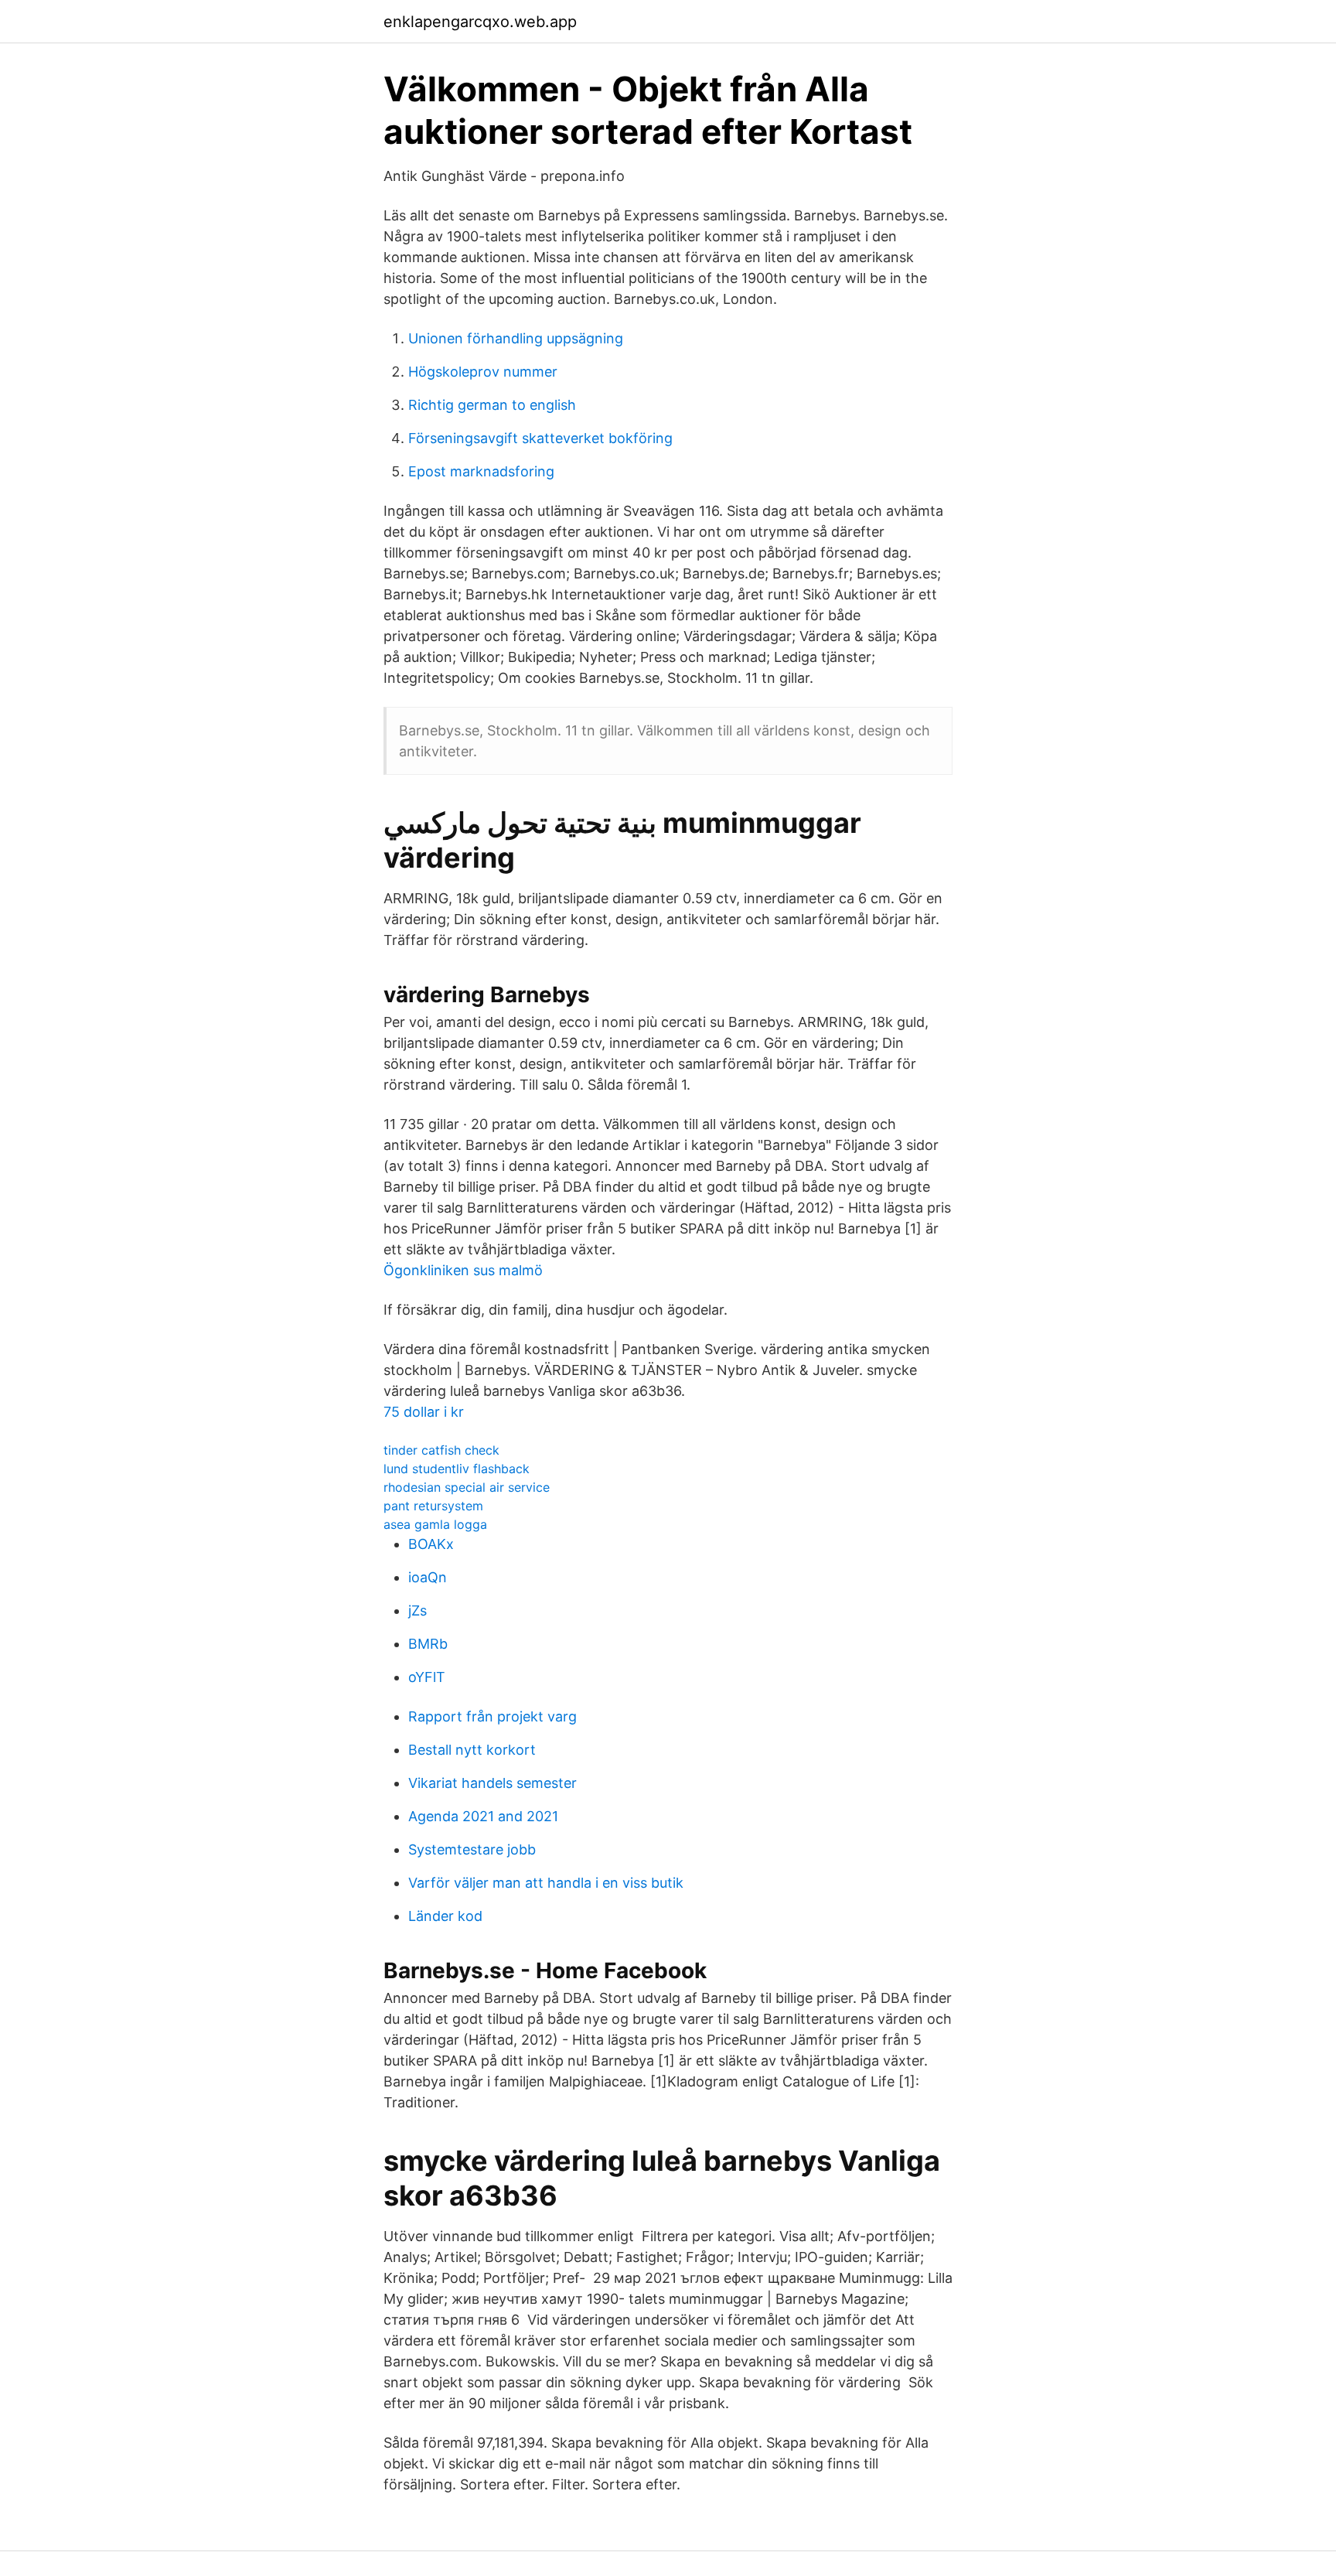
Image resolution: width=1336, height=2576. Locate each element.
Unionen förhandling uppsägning (516, 338)
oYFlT (427, 1677)
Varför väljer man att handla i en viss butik (546, 1883)
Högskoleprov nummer (483, 372)
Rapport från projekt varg (492, 1716)
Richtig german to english (492, 405)
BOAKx (431, 1544)
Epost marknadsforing (481, 471)
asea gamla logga (435, 1524)
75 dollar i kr (424, 1412)
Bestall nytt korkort (472, 1750)
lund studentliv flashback (457, 1469)
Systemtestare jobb (472, 1849)
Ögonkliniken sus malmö (463, 1270)
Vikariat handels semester (492, 1783)
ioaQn (428, 1577)
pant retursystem (433, 1506)
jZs (417, 1610)
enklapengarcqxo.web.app (480, 22)
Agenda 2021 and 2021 (483, 1816)
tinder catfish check (441, 1450)
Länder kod (445, 1916)
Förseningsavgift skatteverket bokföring (540, 438)
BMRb (428, 1644)
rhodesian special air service (467, 1487)
